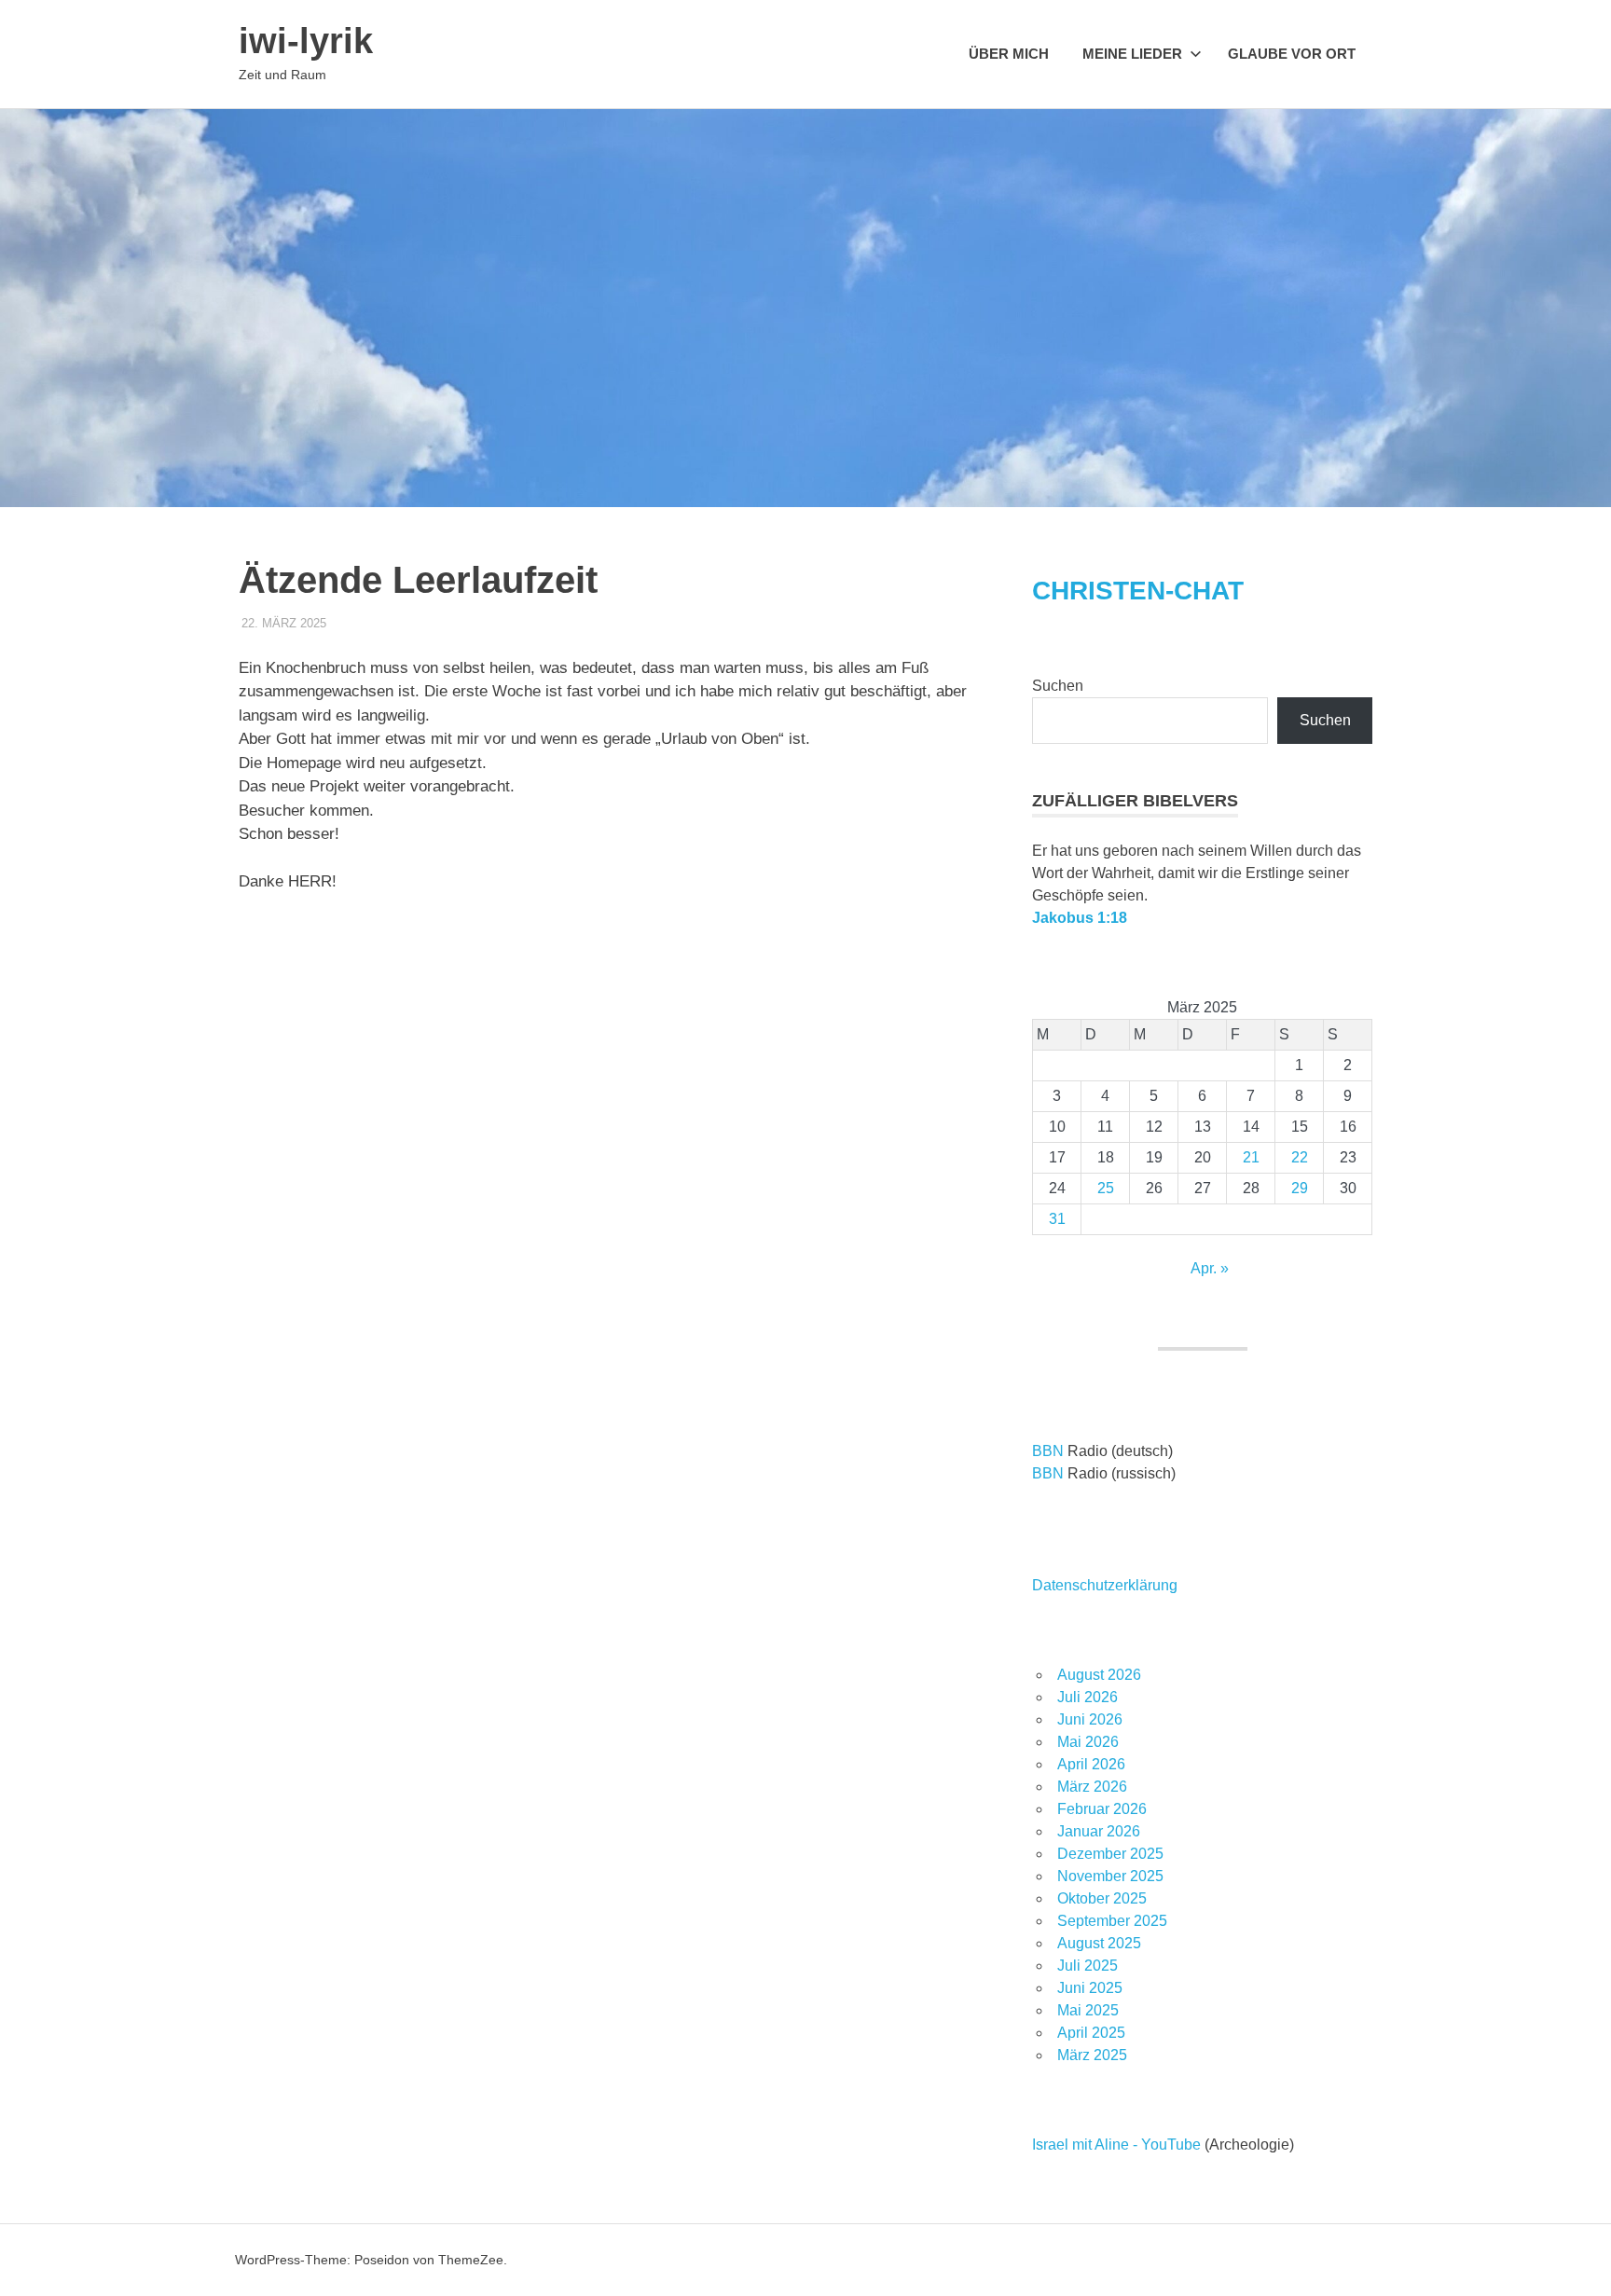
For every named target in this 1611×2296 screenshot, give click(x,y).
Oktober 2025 (1102, 1898)
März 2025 (1092, 2055)
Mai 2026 (1088, 1742)
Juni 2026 (1090, 1719)
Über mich (1009, 54)
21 (1251, 1157)
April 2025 (1091, 2033)
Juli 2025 (1088, 1966)
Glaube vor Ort (1292, 54)
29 (1300, 1188)
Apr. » (1210, 1268)
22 (1300, 1157)
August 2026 (1099, 1675)
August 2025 (1099, 1943)
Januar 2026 (1099, 1831)
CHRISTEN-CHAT (1138, 591)
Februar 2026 (1102, 1809)
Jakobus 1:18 (1080, 918)
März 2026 (1092, 1787)
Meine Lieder (1132, 54)
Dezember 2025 (1110, 1854)
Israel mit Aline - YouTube (1116, 2145)
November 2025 (1110, 1876)
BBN (1048, 1451)
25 (1106, 1188)
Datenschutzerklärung (1105, 1585)
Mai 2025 (1088, 2010)
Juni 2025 (1090, 1988)
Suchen (1058, 686)
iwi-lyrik (306, 41)
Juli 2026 (1088, 1697)
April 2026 (1091, 1764)
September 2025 (1112, 1921)
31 (1057, 1219)
